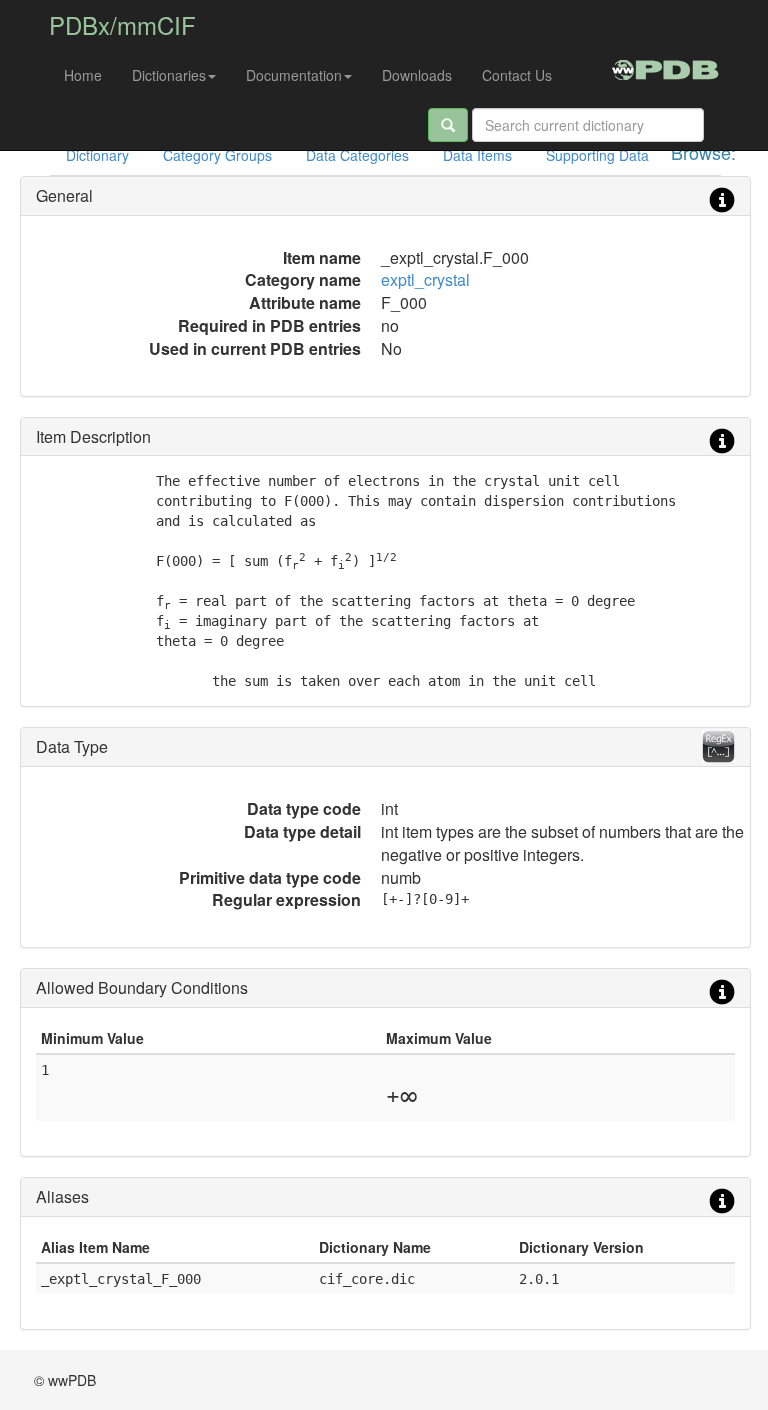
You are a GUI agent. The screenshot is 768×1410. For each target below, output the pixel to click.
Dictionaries (169, 75)
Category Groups (217, 155)
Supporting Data (597, 155)
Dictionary (97, 155)
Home (83, 75)
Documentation (294, 75)
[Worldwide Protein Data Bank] (665, 67)
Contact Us (517, 75)
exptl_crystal (425, 279)
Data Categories (357, 155)
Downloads (417, 75)
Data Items (477, 155)
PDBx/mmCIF (122, 24)
